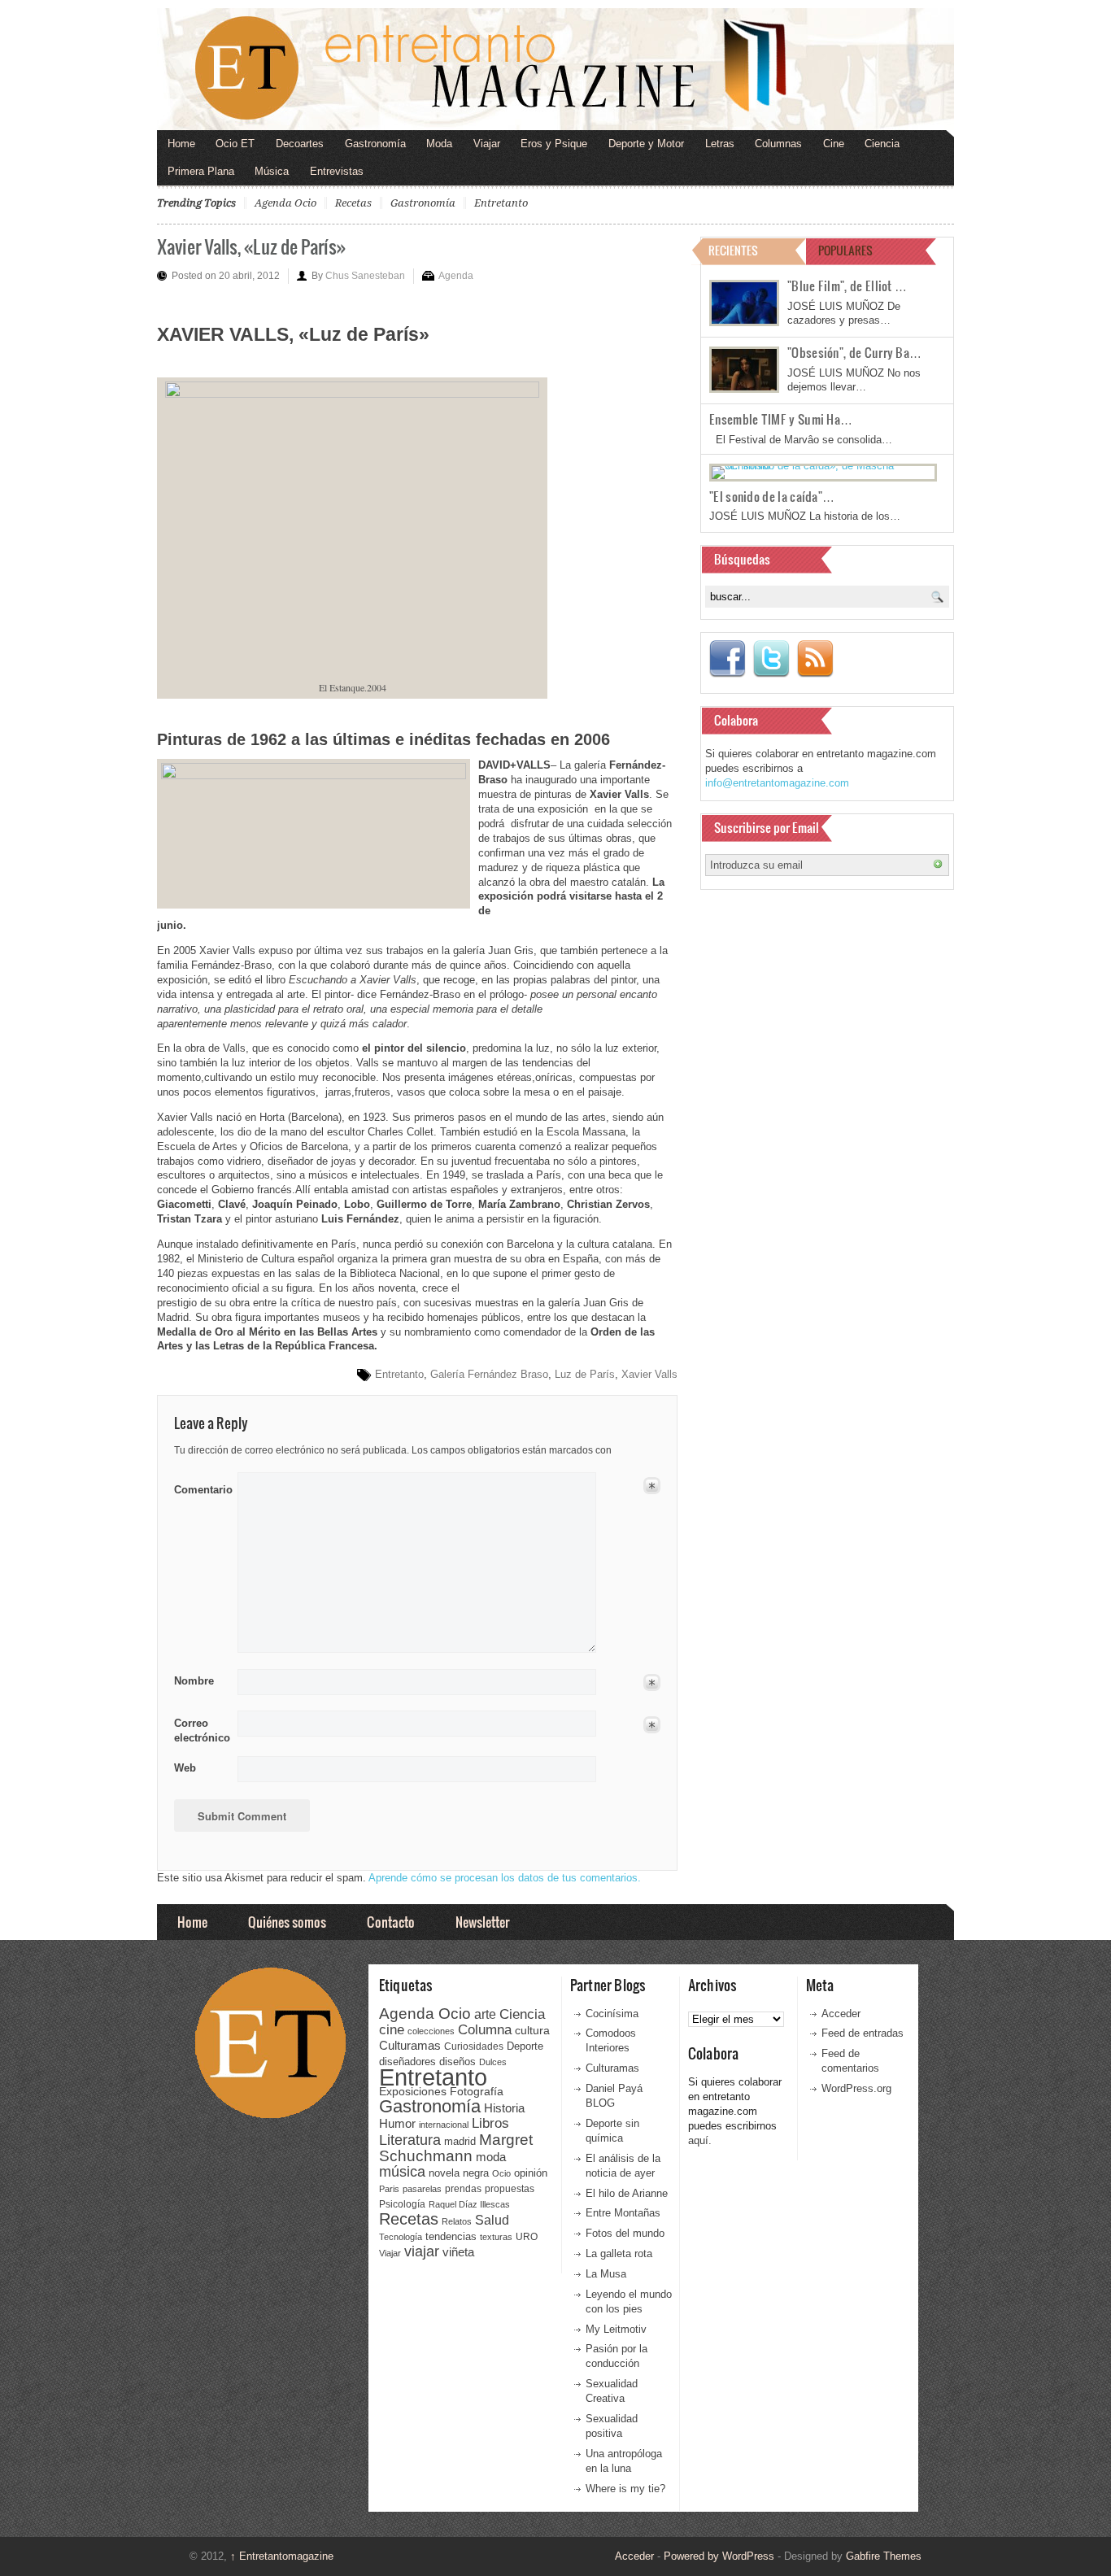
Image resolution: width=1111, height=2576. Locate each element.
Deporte (525, 2046)
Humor (397, 2123)
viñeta (458, 2252)
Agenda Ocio (285, 203)
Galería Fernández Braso (489, 1374)
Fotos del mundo (625, 2233)
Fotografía (477, 2091)
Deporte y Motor (646, 144)
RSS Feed (815, 659)
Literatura (410, 2140)
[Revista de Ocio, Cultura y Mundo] (555, 69)
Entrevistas (337, 171)
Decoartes (300, 144)
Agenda (456, 276)
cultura (532, 2030)
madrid (460, 2141)
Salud (492, 2220)
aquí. (700, 2140)
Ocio (501, 2173)
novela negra (459, 2173)
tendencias (451, 2236)
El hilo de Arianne (627, 2193)
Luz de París (585, 1374)
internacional (444, 2125)
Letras (720, 144)
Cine (834, 144)
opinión (531, 2173)
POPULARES (845, 250)
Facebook (727, 659)
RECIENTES (733, 250)
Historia (504, 2108)
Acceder (841, 2014)
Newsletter (482, 1922)
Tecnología (401, 2237)
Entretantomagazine (282, 2556)
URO (527, 2237)
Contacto (391, 1922)
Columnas (778, 144)
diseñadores (407, 2062)
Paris (389, 2189)
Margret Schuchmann (456, 2148)
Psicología (402, 2204)
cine (392, 2029)
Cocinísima (612, 2014)
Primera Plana (201, 171)
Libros (490, 2123)
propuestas (510, 2189)
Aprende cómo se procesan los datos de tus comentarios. (505, 1878)
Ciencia (882, 144)
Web (185, 1768)
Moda (439, 144)
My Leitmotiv (616, 2329)
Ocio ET (235, 144)
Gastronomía (375, 144)
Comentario (200, 1487)
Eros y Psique (554, 144)
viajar (422, 2251)
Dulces (493, 2062)
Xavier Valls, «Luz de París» (251, 246)
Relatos (457, 2221)
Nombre (194, 1681)
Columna (485, 2030)
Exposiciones (413, 2092)
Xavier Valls (649, 1374)
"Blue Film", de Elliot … (847, 285)
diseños (457, 2062)
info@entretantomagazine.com (777, 783)
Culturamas (410, 2045)
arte (485, 2014)
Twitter (771, 659)
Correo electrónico (200, 1730)
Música (272, 171)
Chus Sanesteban (365, 276)
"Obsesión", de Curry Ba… (854, 352)
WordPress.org (856, 2088)
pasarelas (422, 2189)
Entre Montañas (623, 2213)
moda (491, 2157)
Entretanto (501, 203)
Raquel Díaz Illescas (469, 2204)
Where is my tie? (625, 2489)
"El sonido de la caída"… (772, 496)
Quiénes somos (287, 1922)
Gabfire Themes (884, 2556)
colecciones (431, 2031)
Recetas (353, 203)
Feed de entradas (863, 2033)
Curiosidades (474, 2046)
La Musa (606, 2274)
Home (181, 144)
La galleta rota (619, 2253)
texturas (496, 2237)
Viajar (487, 144)
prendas (463, 2189)
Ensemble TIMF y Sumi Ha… (781, 419)
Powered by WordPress (719, 2556)
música (402, 2172)
